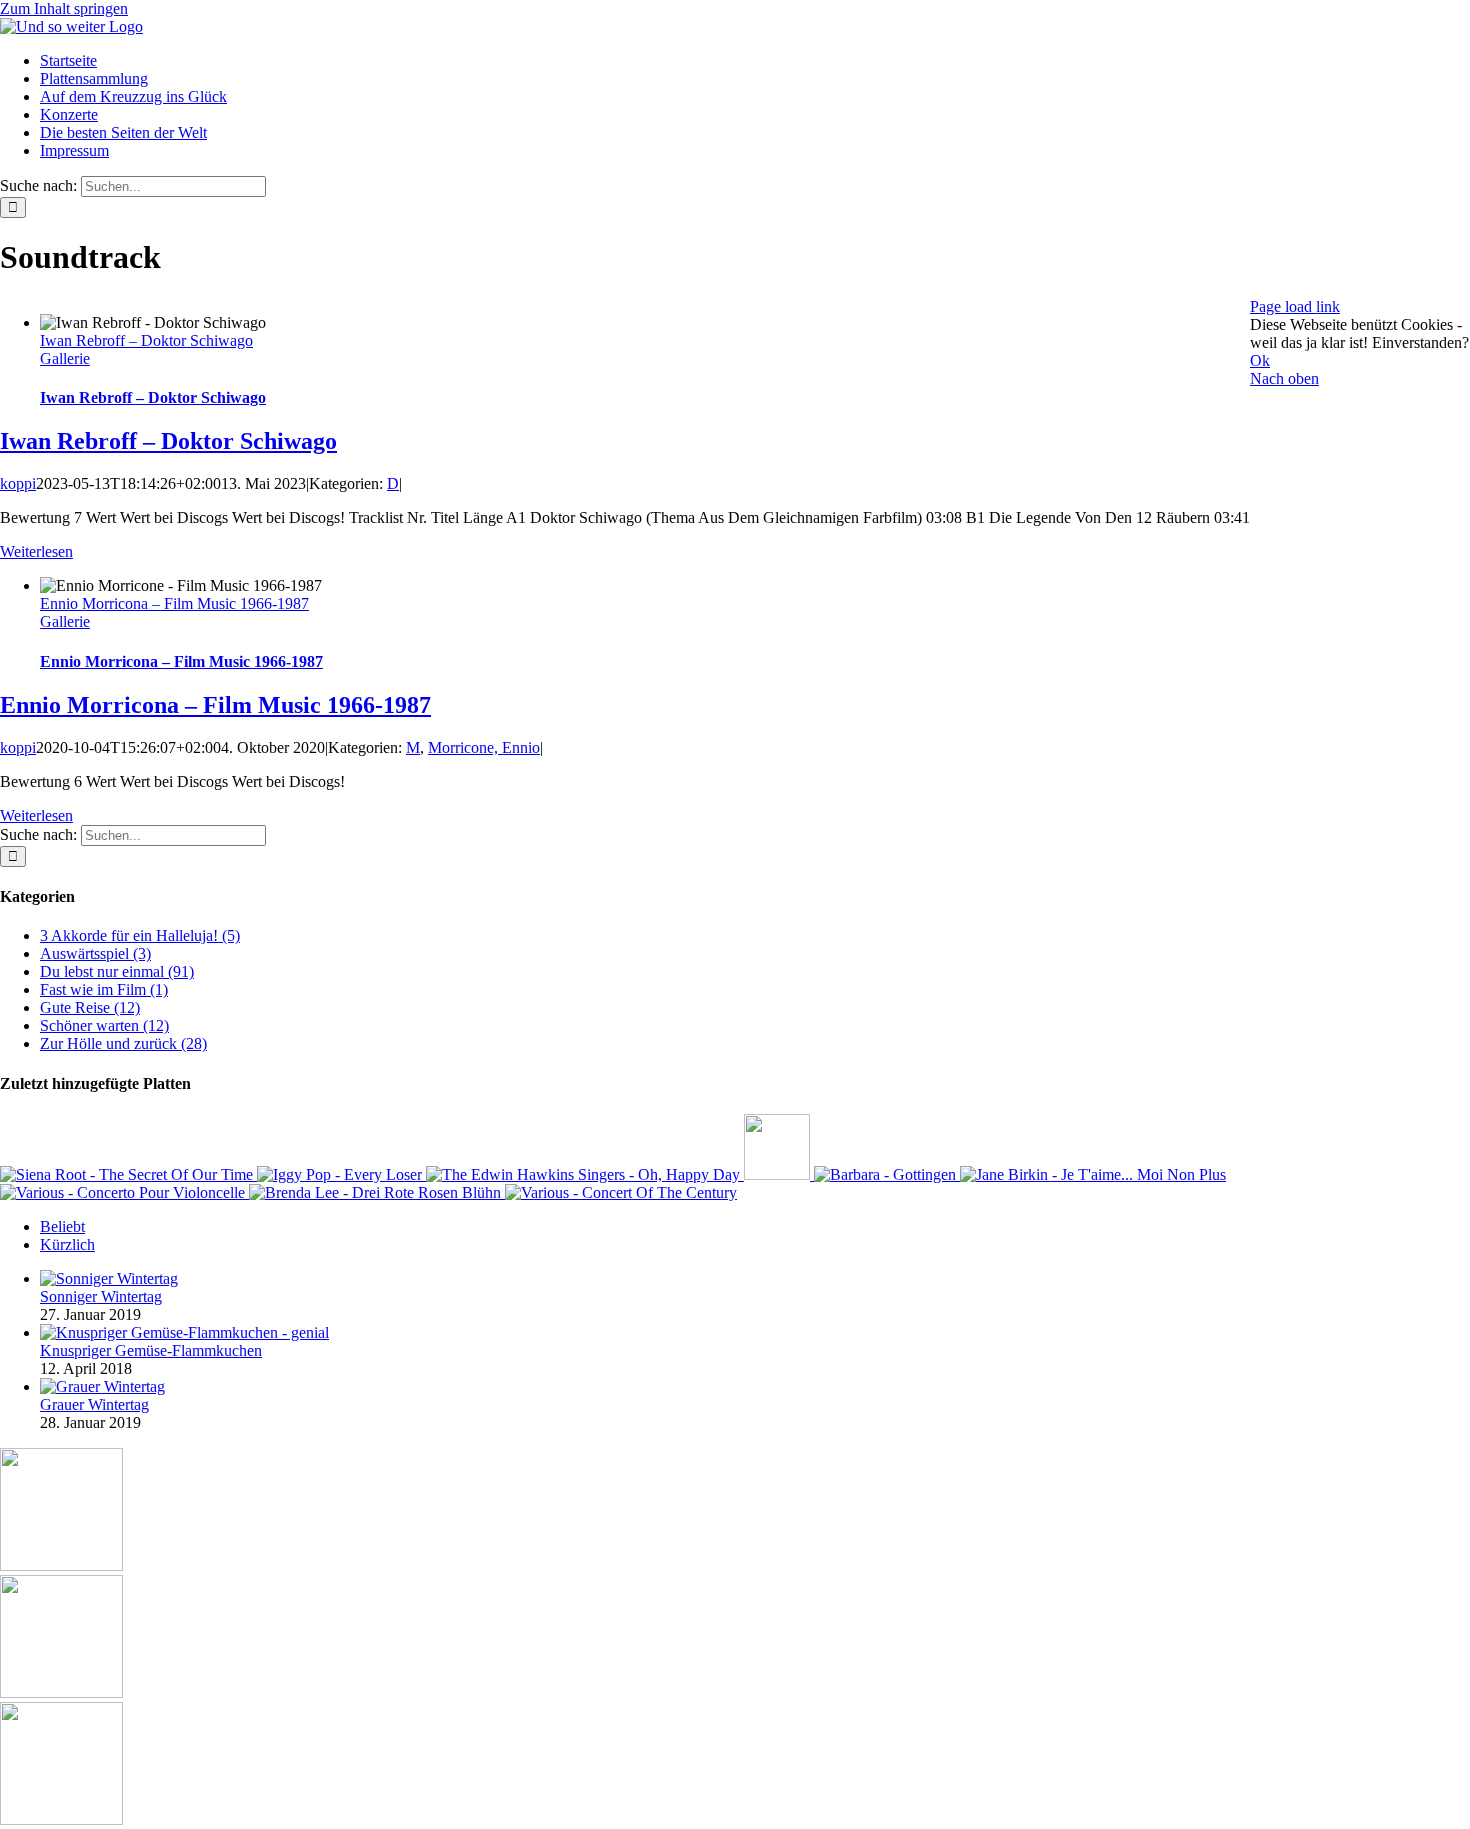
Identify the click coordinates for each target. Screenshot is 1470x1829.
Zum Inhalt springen (64, 8)
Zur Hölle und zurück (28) (123, 1043)
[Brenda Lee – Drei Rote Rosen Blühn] (377, 1192)
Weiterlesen (36, 551)
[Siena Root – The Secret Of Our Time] (128, 1174)
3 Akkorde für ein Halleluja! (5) (140, 935)
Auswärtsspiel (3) (95, 953)
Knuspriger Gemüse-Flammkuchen (151, 1350)
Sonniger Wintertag (101, 1296)
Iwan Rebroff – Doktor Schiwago (146, 340)
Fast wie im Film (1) (104, 989)
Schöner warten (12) (104, 1025)
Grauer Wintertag (94, 1404)
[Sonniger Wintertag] (109, 1278)
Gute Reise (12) (90, 1007)
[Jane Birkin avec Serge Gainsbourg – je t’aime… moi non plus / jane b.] (1093, 1174)
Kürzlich (67, 1244)
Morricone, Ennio (484, 747)
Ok (1260, 360)
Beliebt (62, 1226)
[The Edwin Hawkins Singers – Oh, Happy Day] (585, 1174)
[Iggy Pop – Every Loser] (341, 1174)
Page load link (1295, 306)
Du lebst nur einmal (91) (117, 971)
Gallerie (65, 358)
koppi (18, 483)
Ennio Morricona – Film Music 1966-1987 (174, 603)
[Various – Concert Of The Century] (621, 1192)
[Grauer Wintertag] (102, 1386)
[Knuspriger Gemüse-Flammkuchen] (184, 1332)
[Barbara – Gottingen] (887, 1174)
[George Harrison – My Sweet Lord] (779, 1174)
